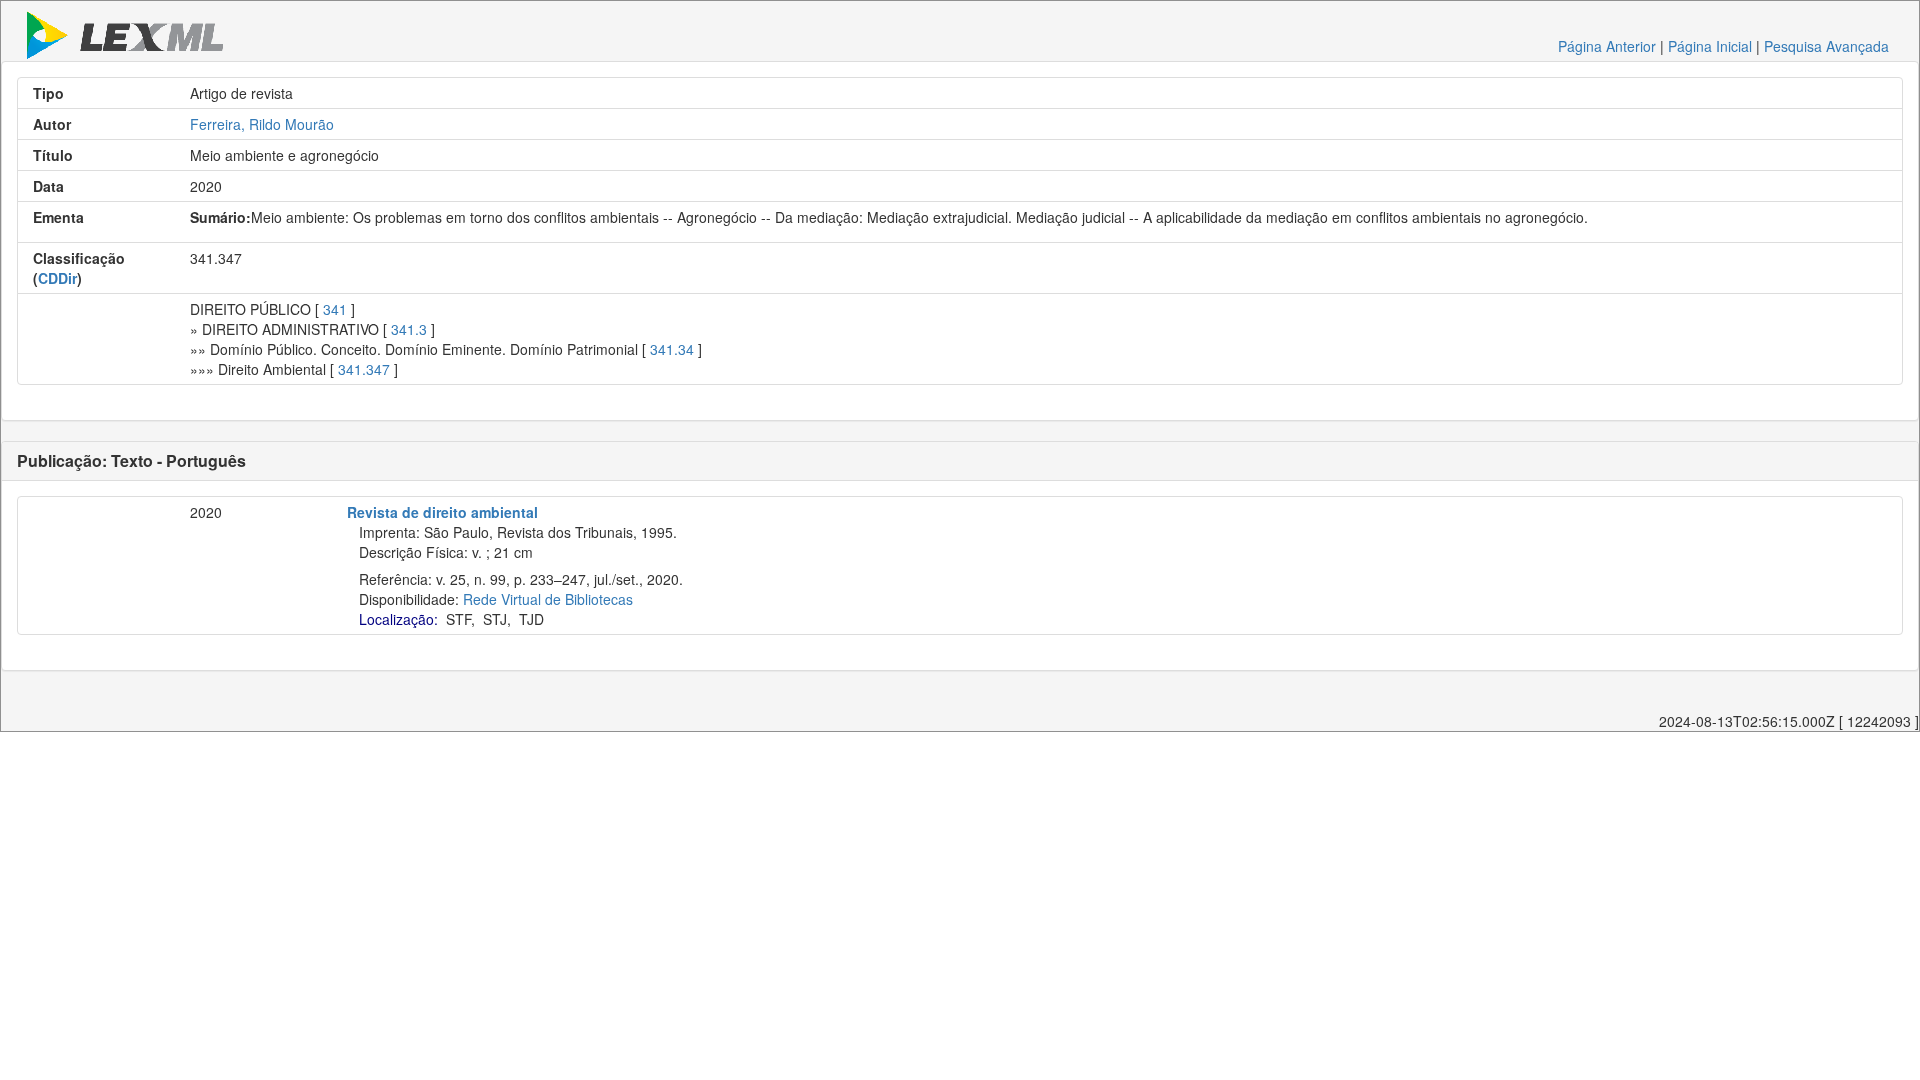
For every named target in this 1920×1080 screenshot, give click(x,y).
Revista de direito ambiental (442, 512)
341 (335, 309)
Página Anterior (1607, 46)
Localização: (398, 619)
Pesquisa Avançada (1826, 46)
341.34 (672, 349)
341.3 (409, 329)
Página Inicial (1710, 46)
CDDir (57, 278)
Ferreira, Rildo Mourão (262, 124)
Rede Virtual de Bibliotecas (548, 599)
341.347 (364, 369)
